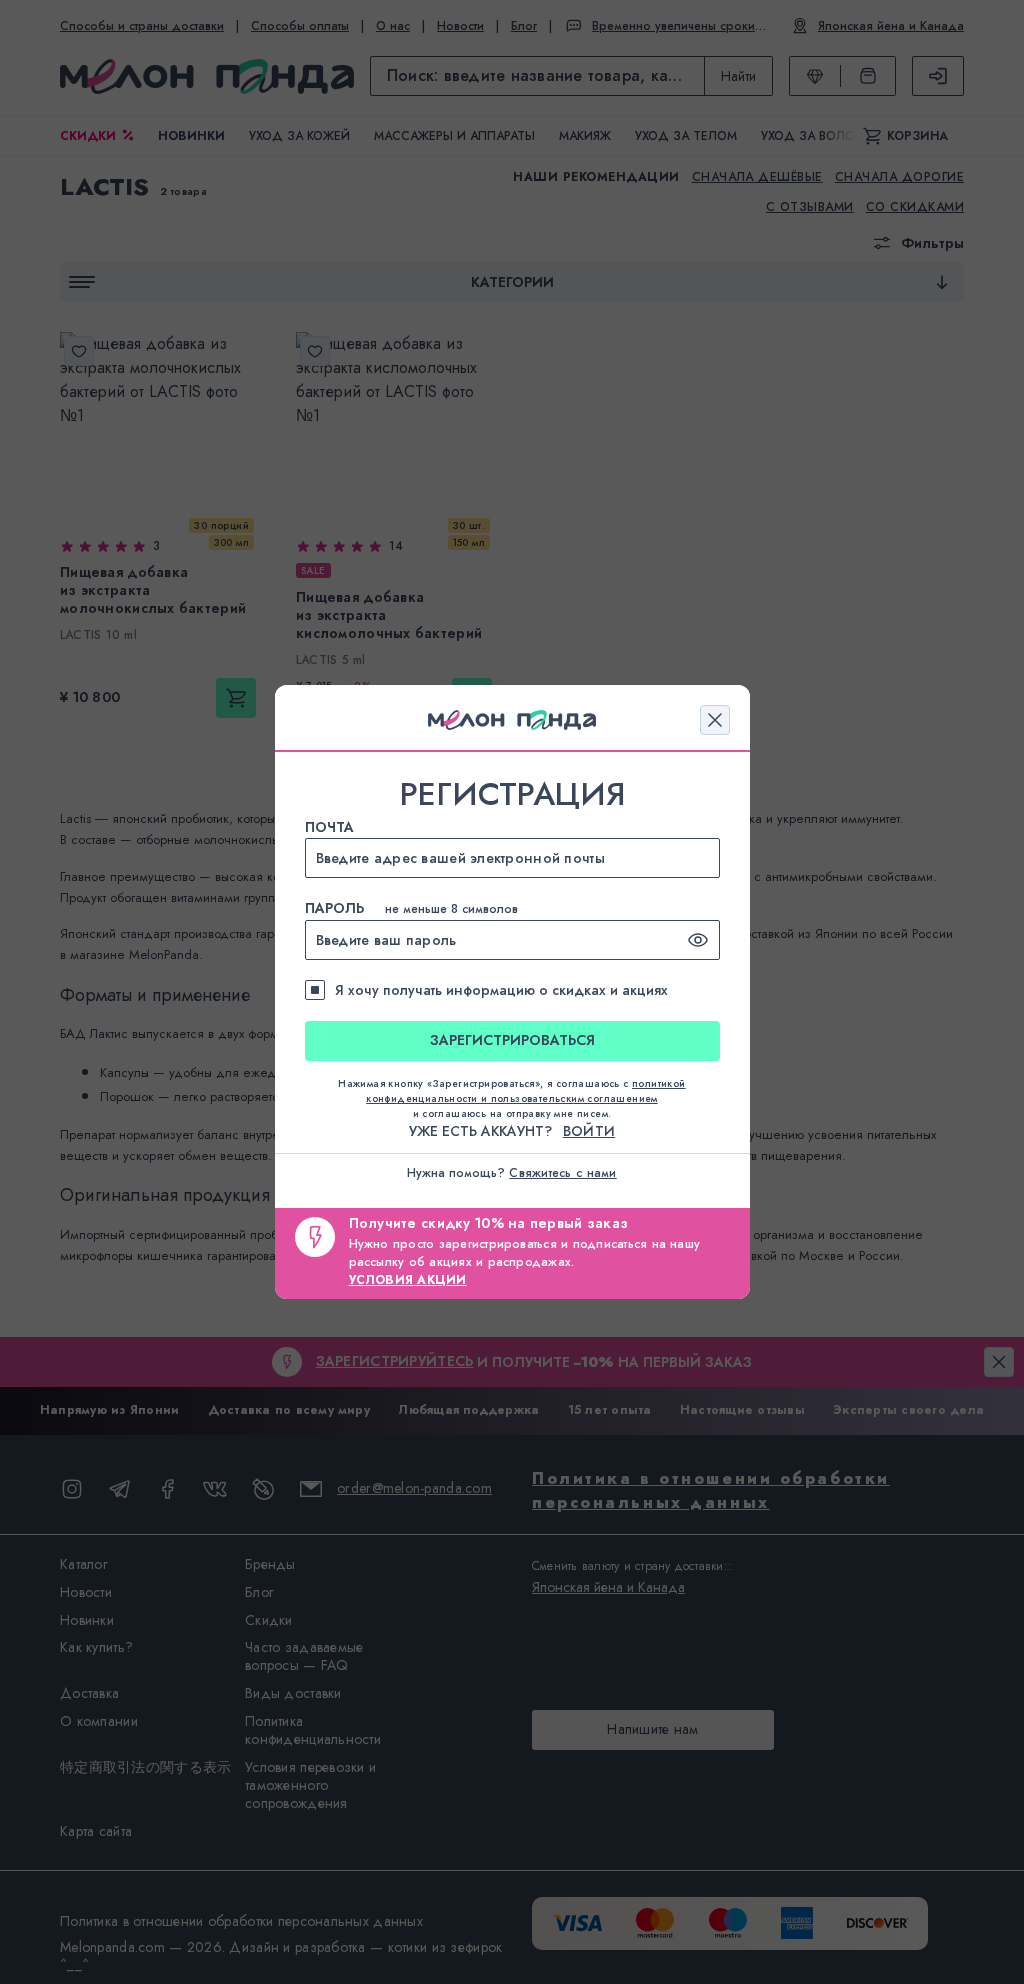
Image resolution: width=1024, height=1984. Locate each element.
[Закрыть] (715, 720)
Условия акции (408, 1280)
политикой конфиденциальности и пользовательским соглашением (526, 1091)
